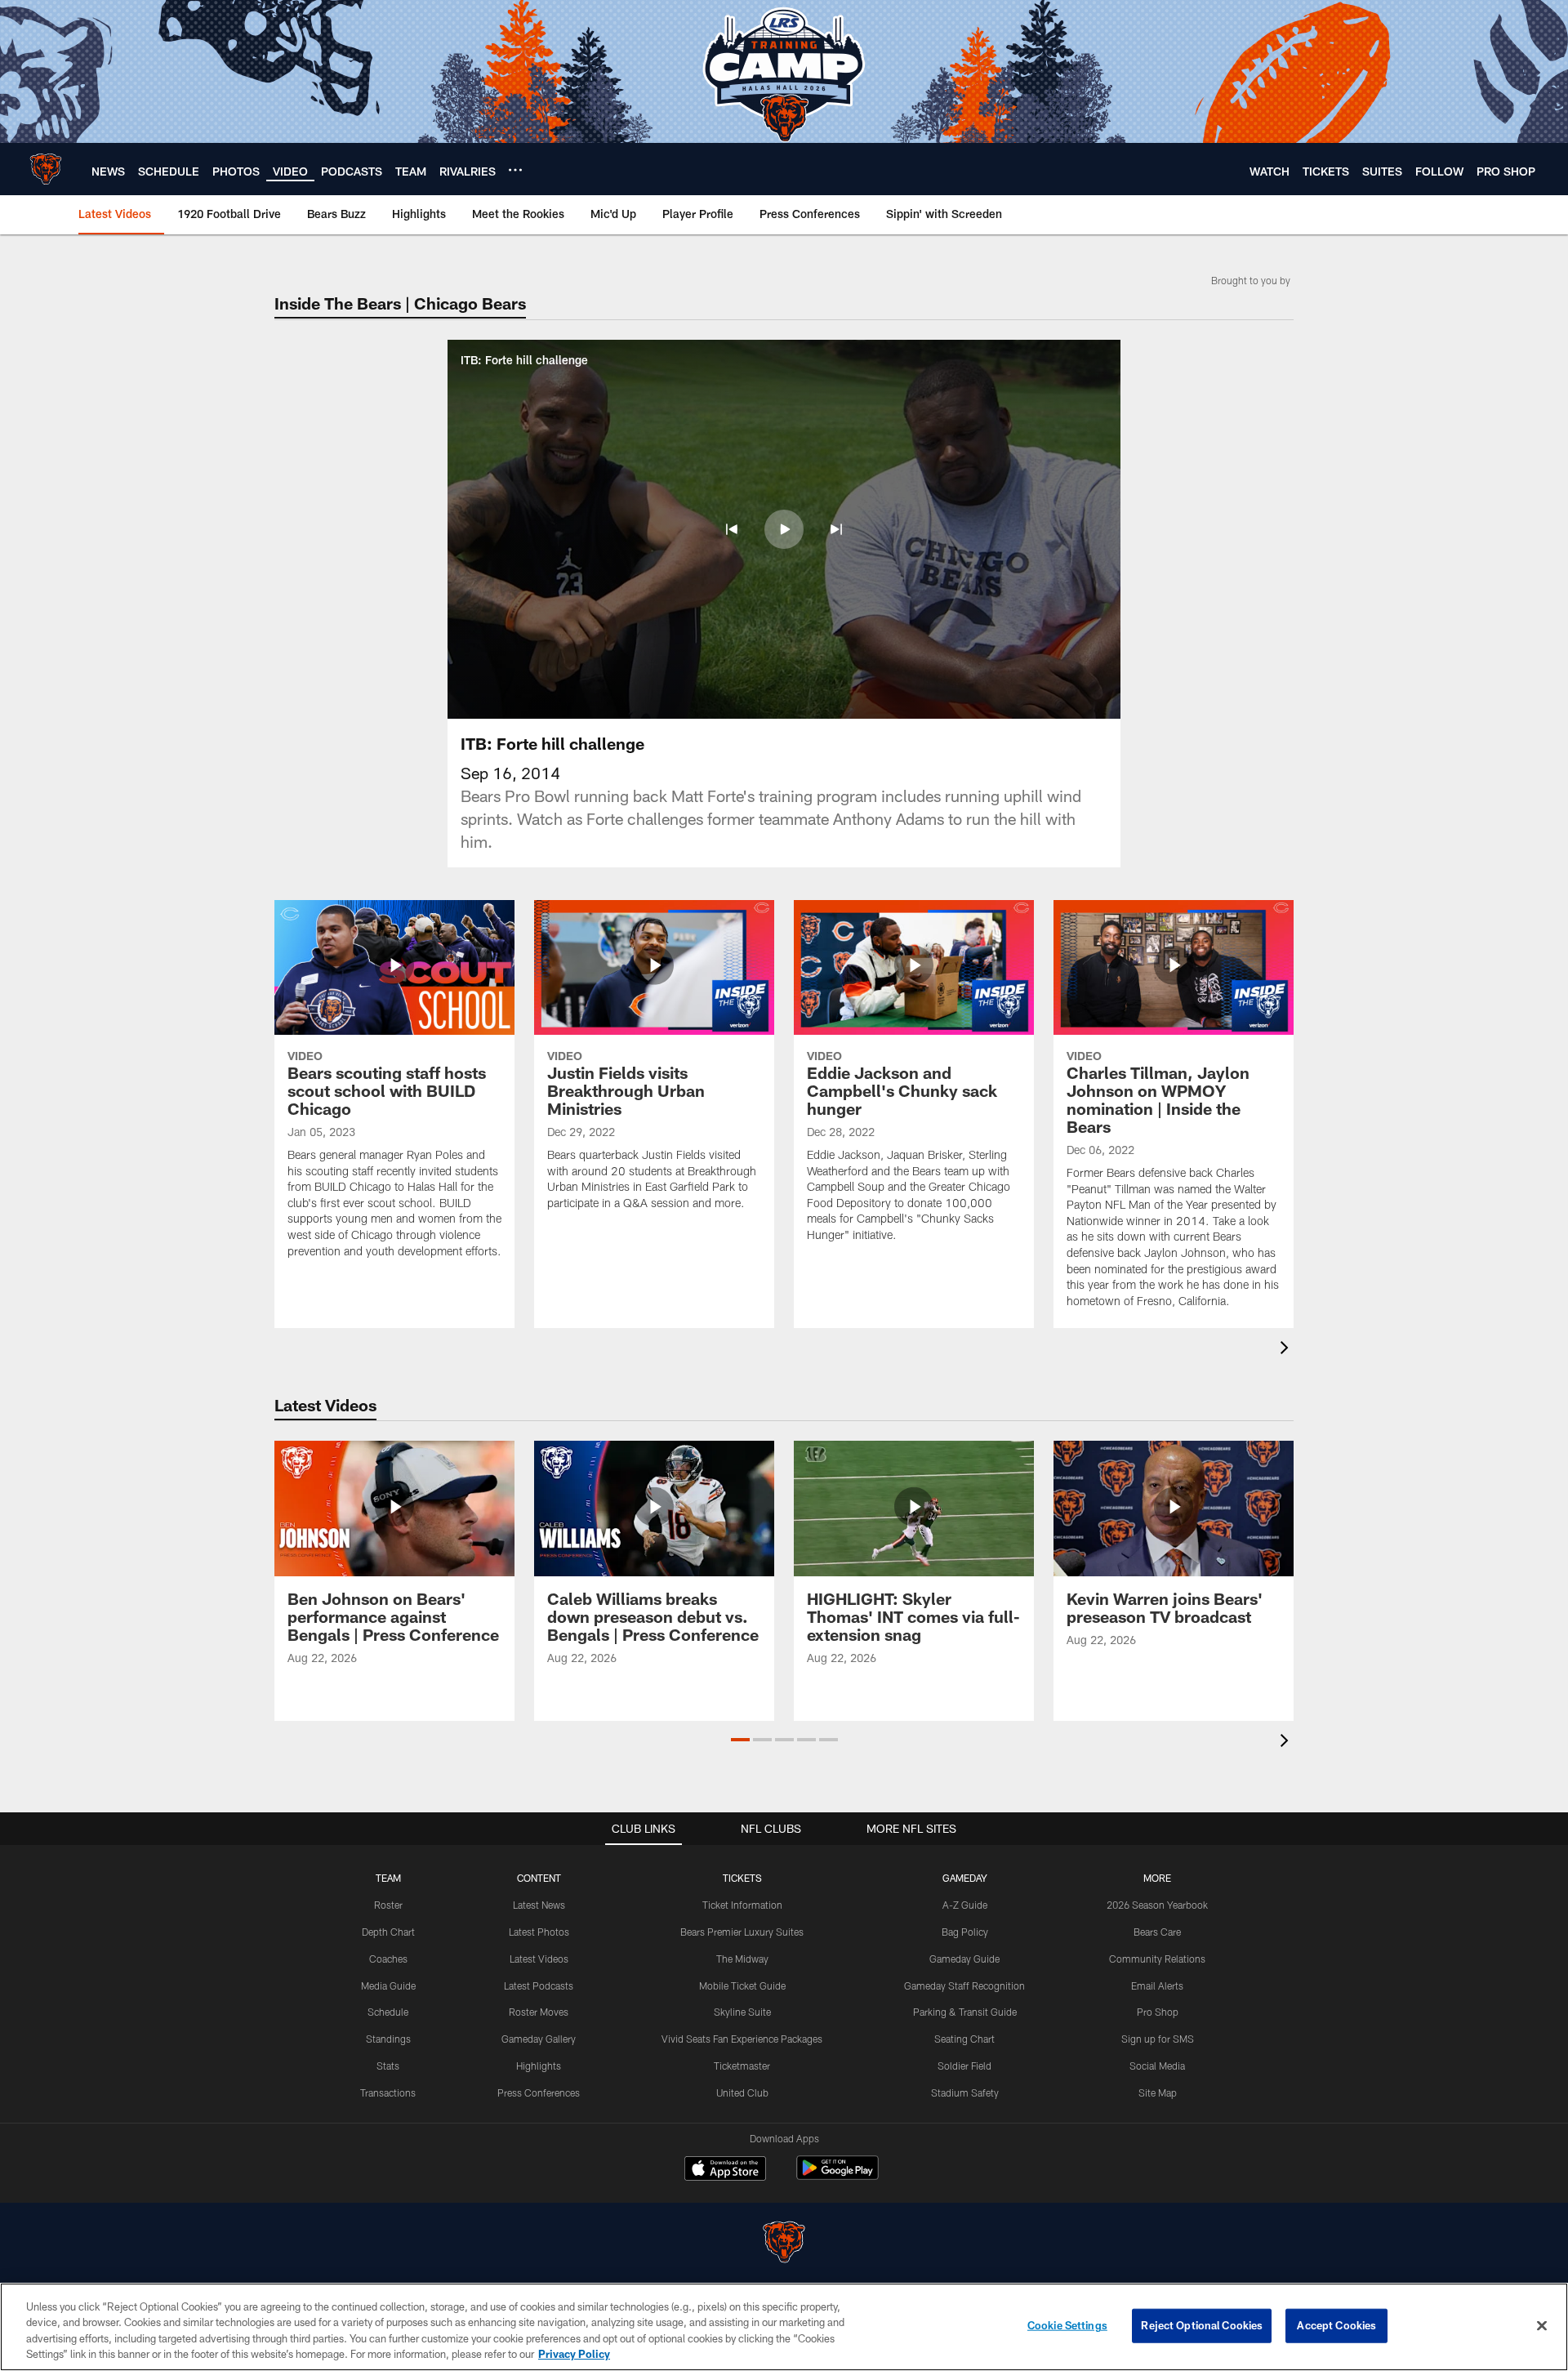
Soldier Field (964, 2066)
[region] (784, 2327)
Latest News (539, 1905)
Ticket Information (742, 1905)
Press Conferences (539, 2092)
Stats (388, 2066)
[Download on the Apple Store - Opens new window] (725, 2170)
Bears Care (1157, 1932)
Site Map (1158, 2092)
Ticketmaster (742, 2066)
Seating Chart (964, 2039)
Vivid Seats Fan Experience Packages (742, 2039)
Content (539, 1878)
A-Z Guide (965, 1905)
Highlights (539, 2066)
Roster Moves (539, 2012)
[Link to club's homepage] (46, 169)
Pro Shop (1158, 2012)
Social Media (1157, 2066)
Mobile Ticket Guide (742, 1985)
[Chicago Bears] (784, 2244)
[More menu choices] (515, 170)
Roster (388, 1905)
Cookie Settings (1067, 2325)
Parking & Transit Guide (965, 2012)
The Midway (742, 1959)
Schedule (388, 2012)
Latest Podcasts (539, 1985)
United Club (742, 2092)
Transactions (388, 2092)
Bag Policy (965, 1932)
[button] (732, 529)
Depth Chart (388, 1932)
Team (388, 1878)
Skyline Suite (742, 2012)
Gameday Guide (964, 1959)
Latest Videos (539, 1959)
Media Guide (388, 1985)
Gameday (965, 1878)
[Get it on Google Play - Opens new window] (837, 2176)
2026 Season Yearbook (1157, 1905)
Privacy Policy (574, 2354)
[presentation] (1287, 1350)
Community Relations (1157, 1959)
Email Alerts (1157, 1985)
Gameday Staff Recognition (964, 1985)
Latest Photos (539, 1932)
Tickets (742, 1878)
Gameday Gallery (539, 2039)
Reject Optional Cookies (1202, 2325)
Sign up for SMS (1158, 2039)
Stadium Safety (965, 2092)
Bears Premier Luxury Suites (742, 1932)
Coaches (388, 1959)
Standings (388, 2039)
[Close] (1542, 2325)
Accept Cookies (1336, 2325)
